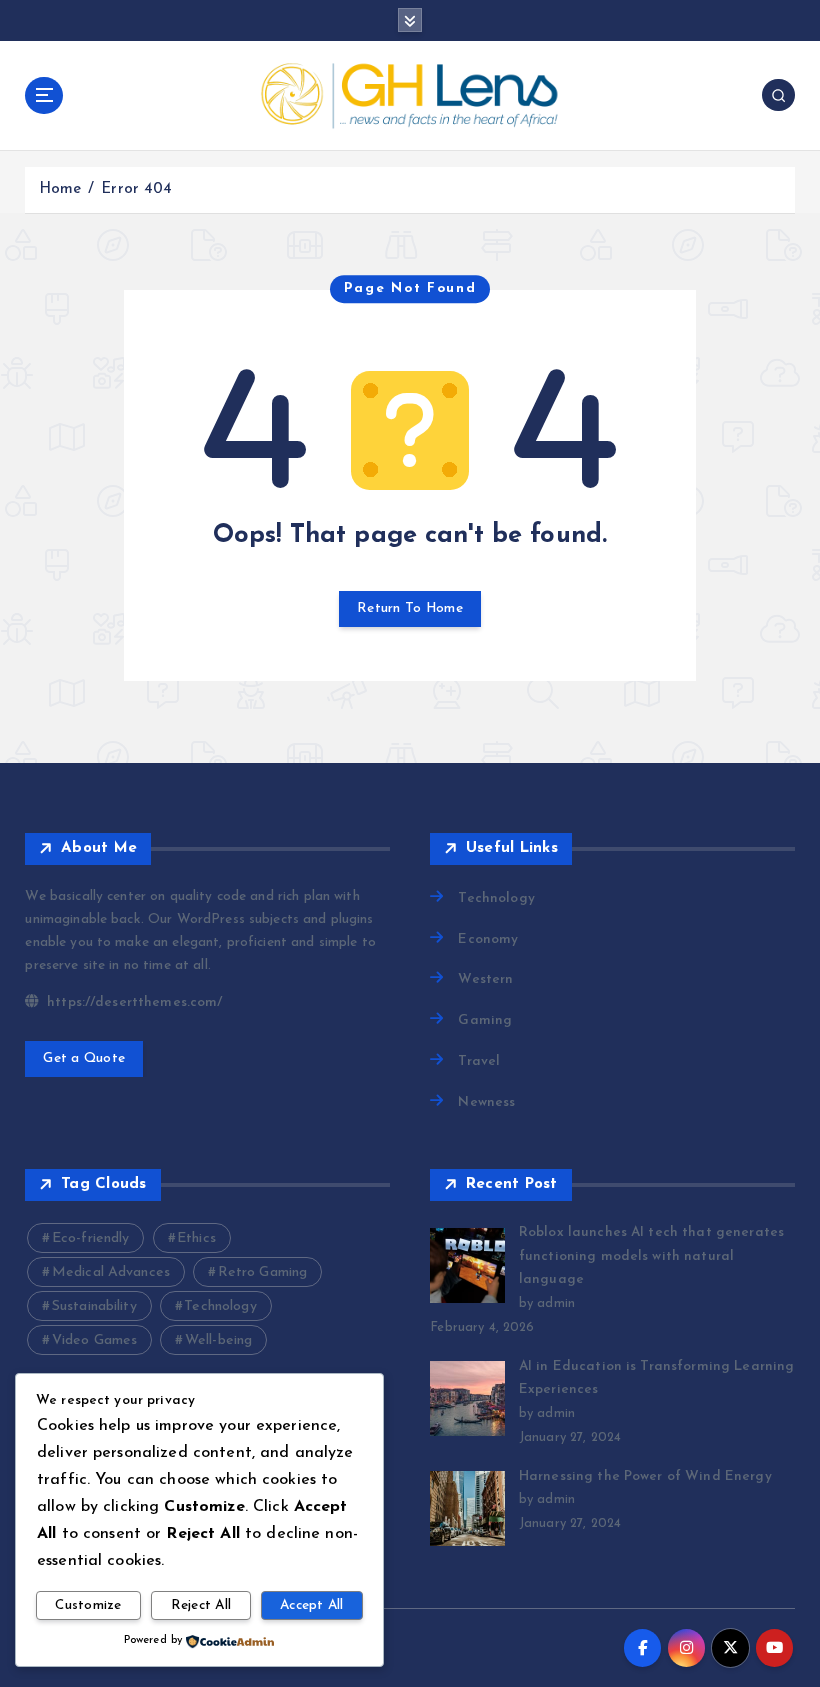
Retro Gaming (263, 1272)
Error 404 (136, 189)
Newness (486, 1102)
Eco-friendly (91, 1238)
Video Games (95, 1340)
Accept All (312, 1605)
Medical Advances (111, 1272)
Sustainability (94, 1306)
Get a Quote (84, 1058)
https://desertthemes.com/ (132, 1002)
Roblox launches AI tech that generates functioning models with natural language (651, 1256)
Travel (479, 1061)
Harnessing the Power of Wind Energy (645, 1476)
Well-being (218, 1340)
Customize (88, 1605)
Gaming (485, 1020)
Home (60, 189)
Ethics (196, 1238)
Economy (488, 939)
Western (485, 979)
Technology (496, 898)
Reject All (201, 1605)
